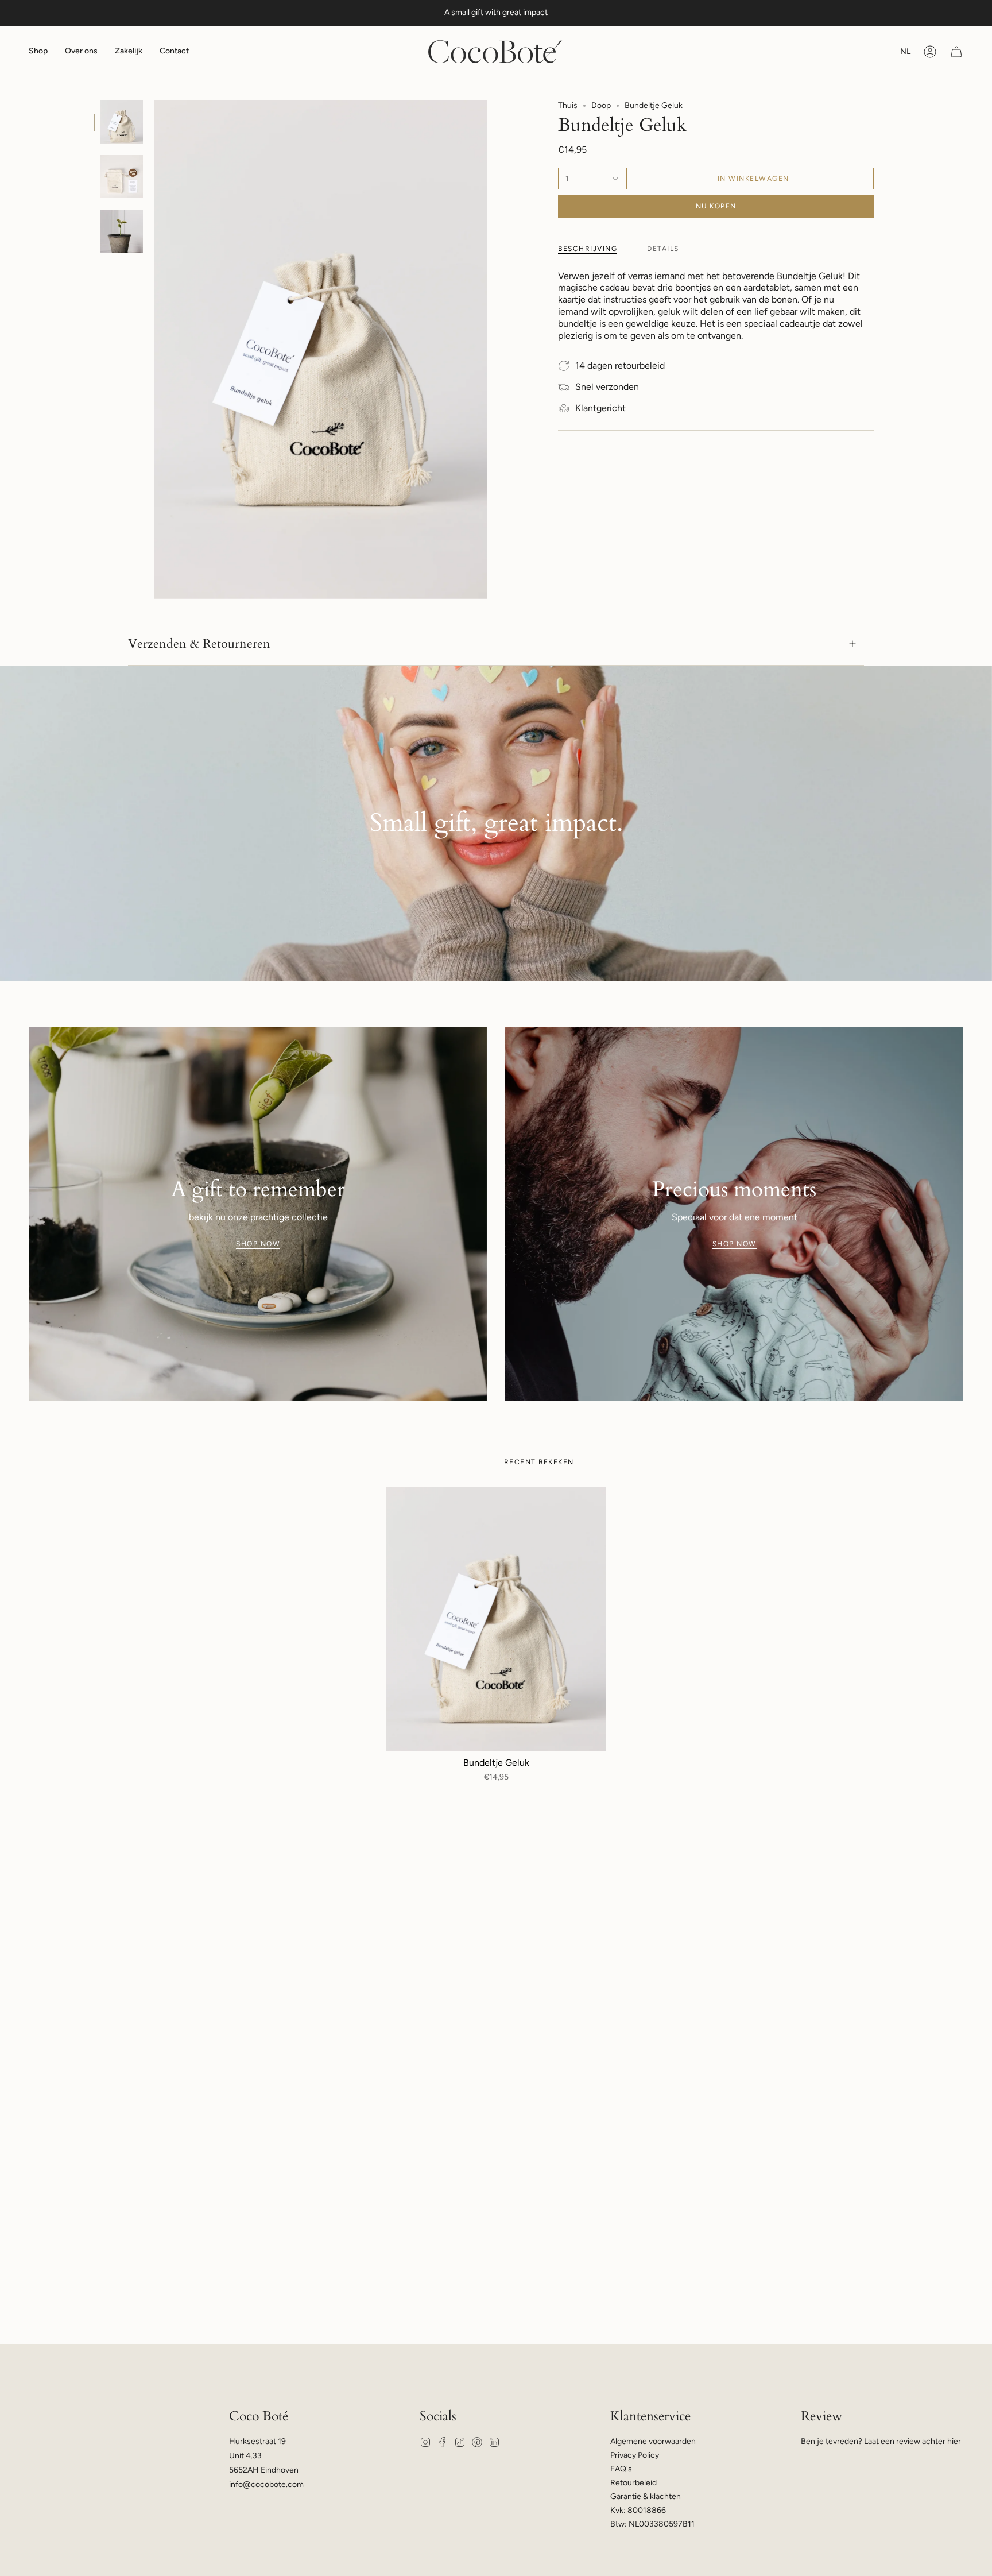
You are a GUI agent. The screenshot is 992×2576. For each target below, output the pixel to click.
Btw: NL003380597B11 (652, 2524)
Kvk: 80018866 (638, 2510)
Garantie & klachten (646, 2496)
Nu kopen (716, 206)
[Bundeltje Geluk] (496, 1619)
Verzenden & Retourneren (199, 644)
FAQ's (621, 2469)
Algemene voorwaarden (653, 2441)
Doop (601, 105)
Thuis (568, 105)
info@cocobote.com (266, 2484)
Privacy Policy (635, 2455)
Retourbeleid (633, 2483)
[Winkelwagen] (956, 52)
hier (954, 2441)
